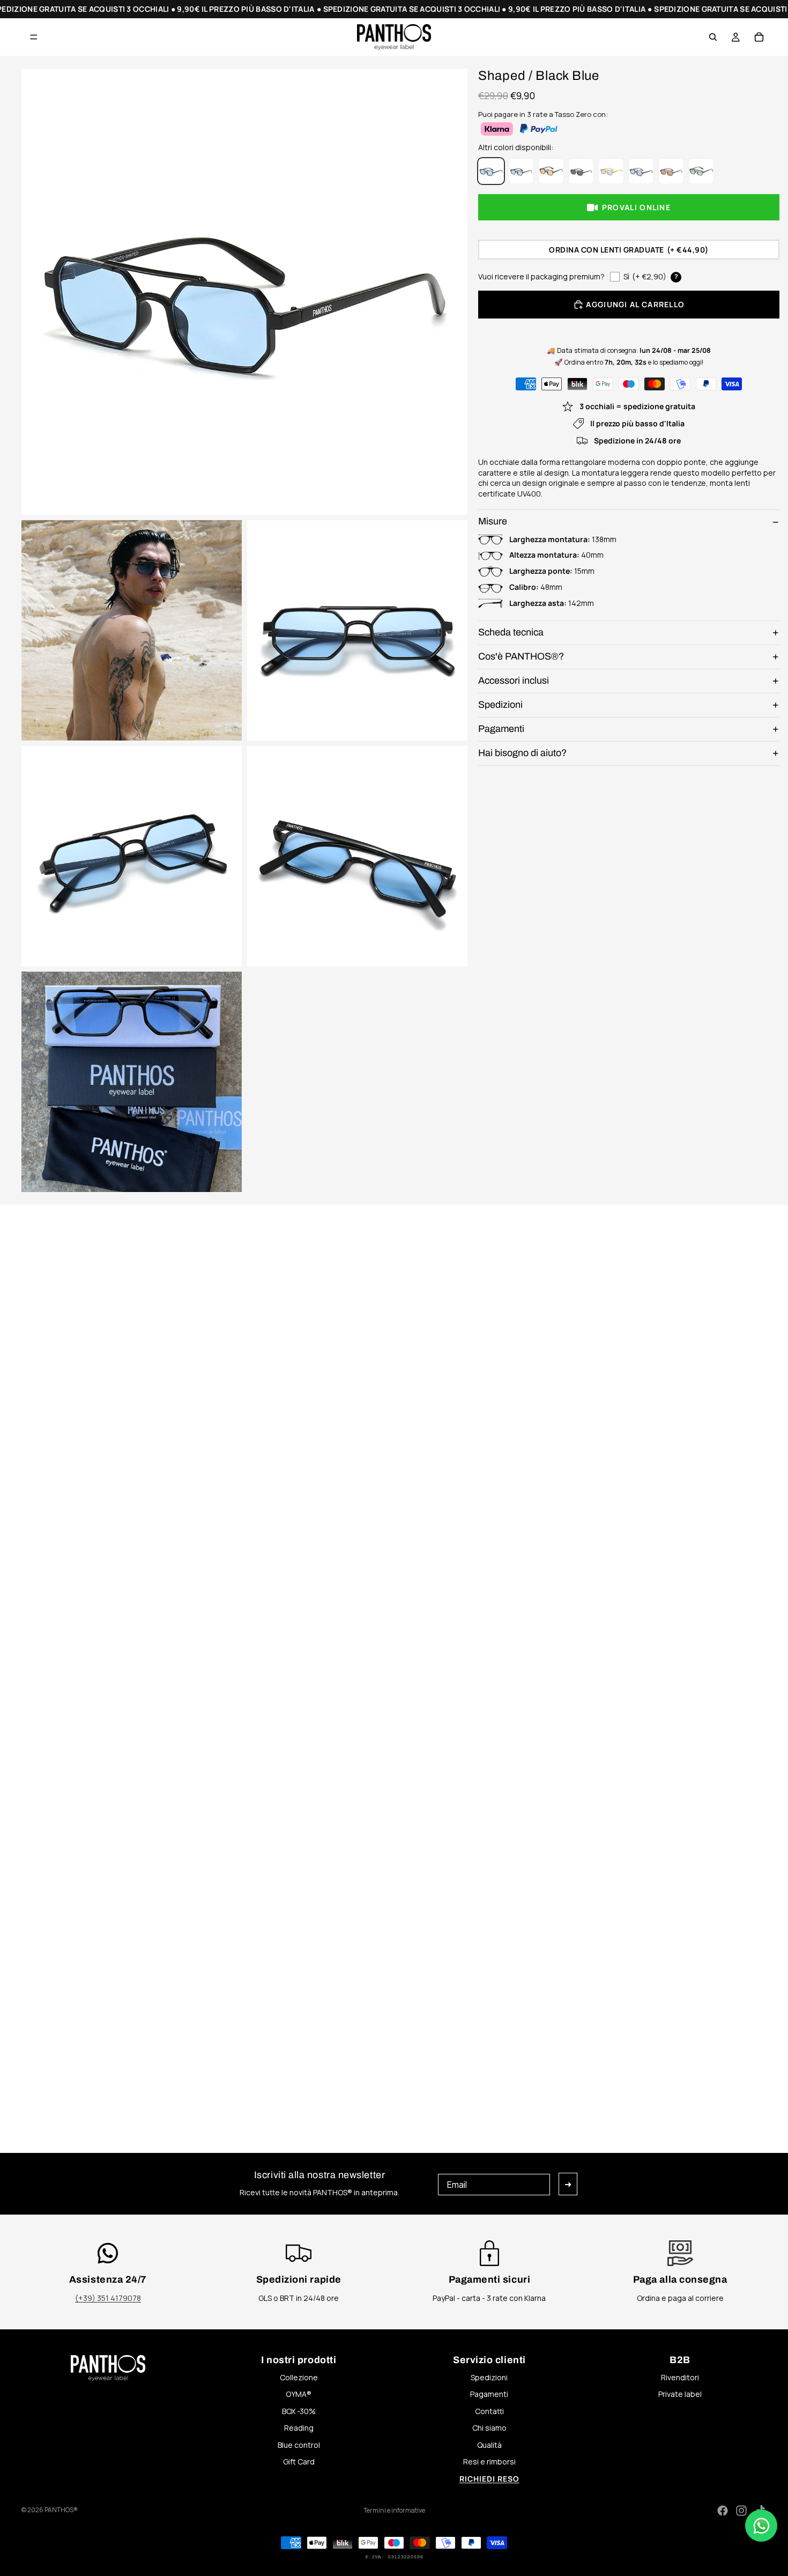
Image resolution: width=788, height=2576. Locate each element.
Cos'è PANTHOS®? (521, 656)
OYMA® (299, 2394)
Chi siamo (489, 2428)
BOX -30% (299, 2411)
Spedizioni (500, 705)
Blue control (299, 2445)
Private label (680, 2394)
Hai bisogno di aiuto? (522, 753)
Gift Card (299, 2462)
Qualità (489, 2445)
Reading (299, 2428)
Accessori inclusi (514, 680)
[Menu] (34, 37)
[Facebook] (723, 2511)
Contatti (489, 2411)
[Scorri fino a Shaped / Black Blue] (193, 1211)
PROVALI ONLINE (636, 208)
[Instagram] (741, 2511)
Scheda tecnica (511, 632)
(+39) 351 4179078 (108, 2298)
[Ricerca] (713, 37)
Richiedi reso (489, 2479)
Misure (493, 522)
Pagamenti (501, 729)
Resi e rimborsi (489, 2462)
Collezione (299, 2377)
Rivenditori (680, 2377)
